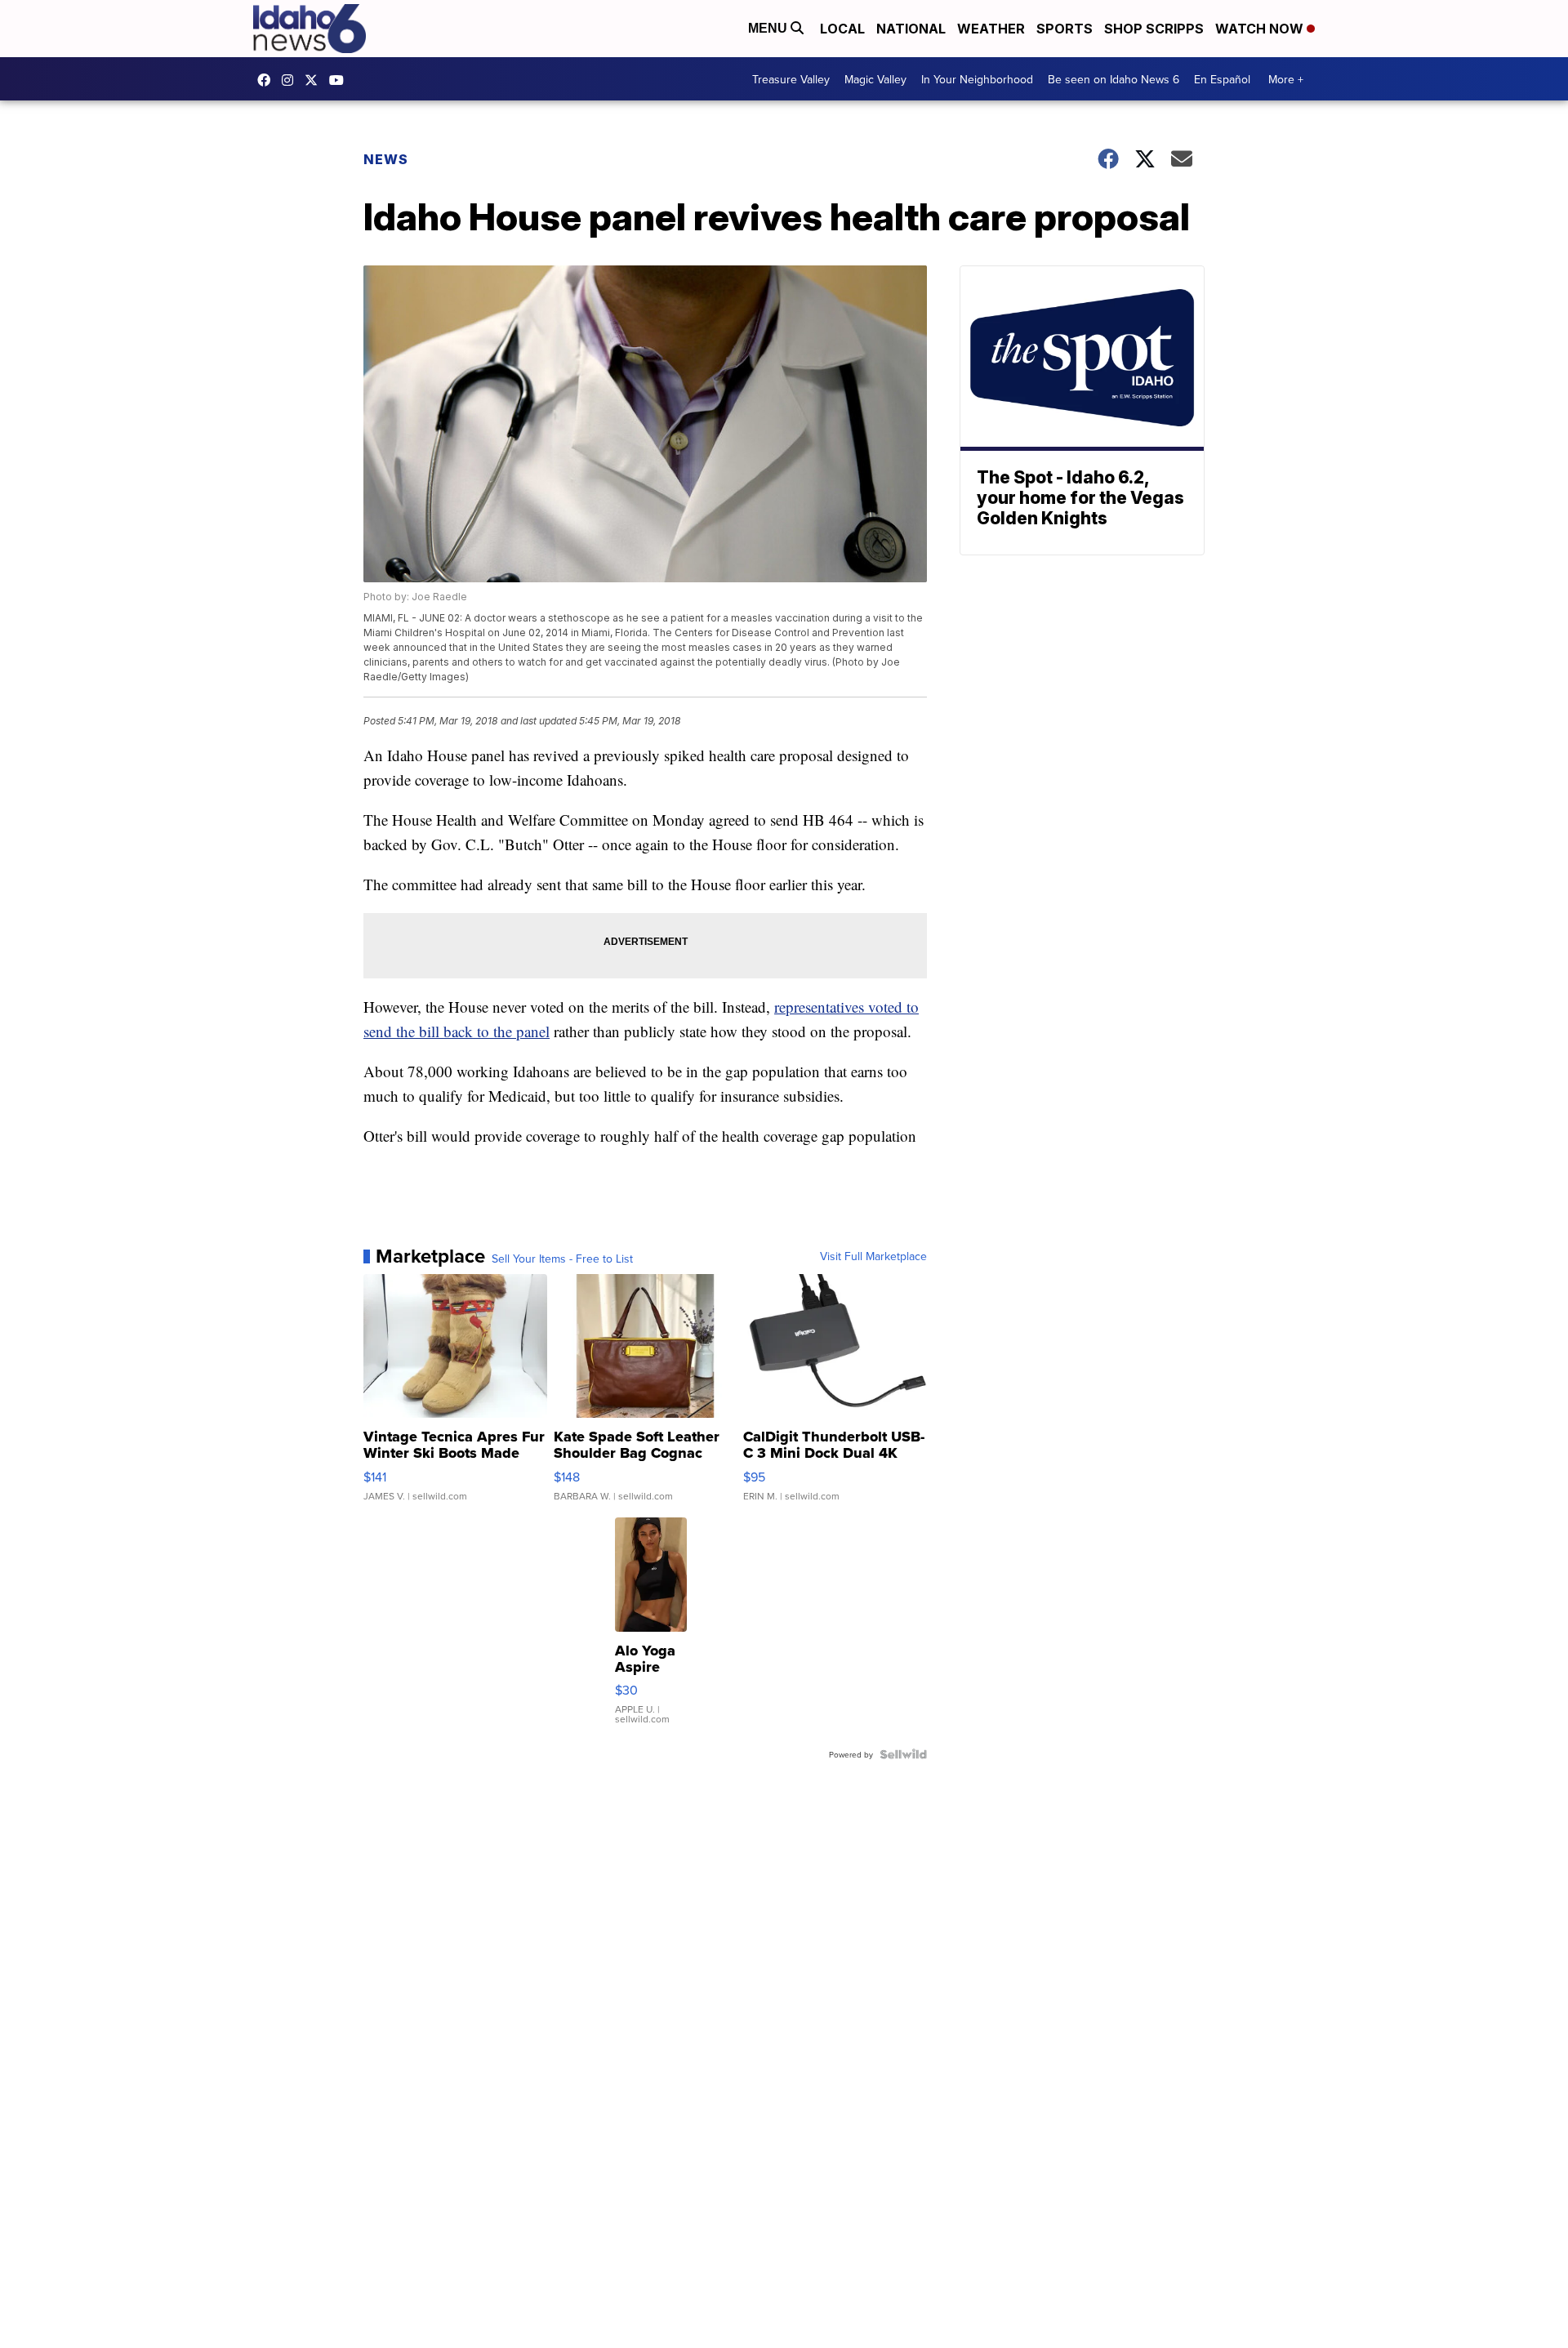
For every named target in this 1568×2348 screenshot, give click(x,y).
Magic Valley (875, 79)
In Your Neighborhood (977, 79)
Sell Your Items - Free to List (562, 1259)
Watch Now (1261, 29)
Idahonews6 (268, 80)
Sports (1065, 29)
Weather (991, 29)
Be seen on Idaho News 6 (1114, 79)
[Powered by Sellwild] (903, 1754)
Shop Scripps (1154, 29)
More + (1286, 79)
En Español (1222, 79)
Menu (769, 28)
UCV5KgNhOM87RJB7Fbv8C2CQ (341, 80)
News (386, 159)
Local (842, 29)
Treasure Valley (791, 79)
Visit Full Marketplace (873, 1256)
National (911, 29)
